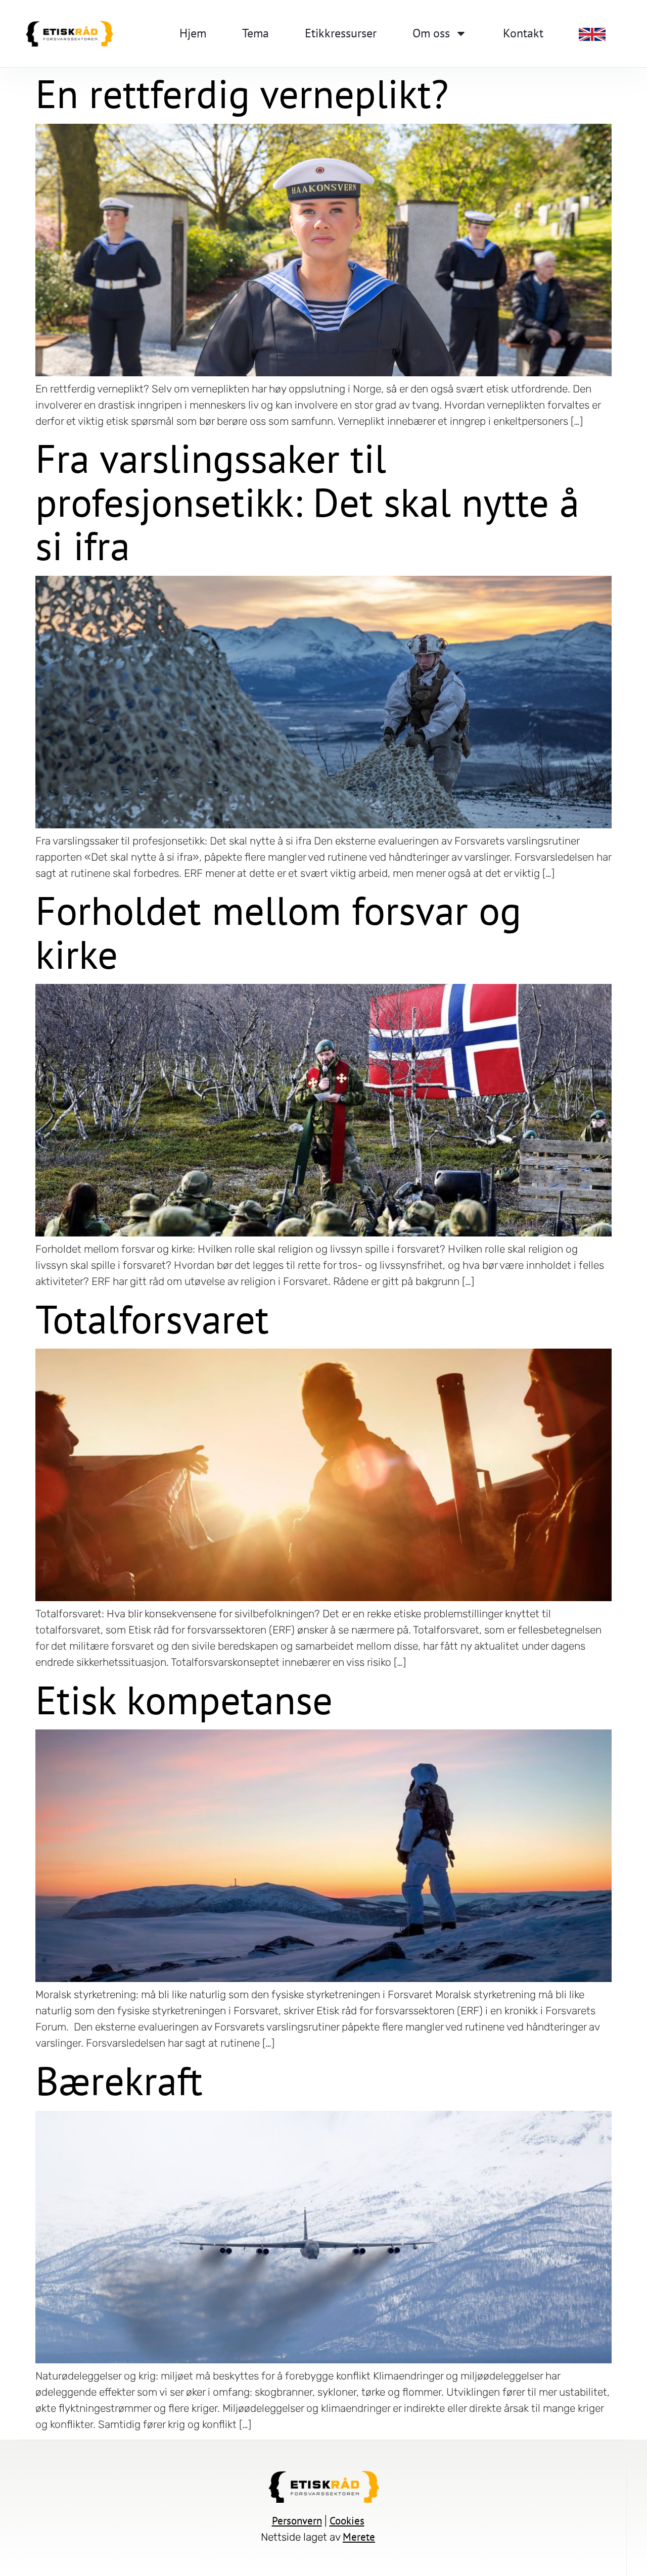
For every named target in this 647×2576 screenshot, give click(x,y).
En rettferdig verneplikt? (242, 93)
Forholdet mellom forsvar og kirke (278, 932)
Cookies (347, 2521)
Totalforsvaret (152, 1319)
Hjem (193, 33)
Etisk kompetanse (184, 1700)
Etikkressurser (341, 33)
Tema (256, 33)
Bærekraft (119, 2080)
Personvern (297, 2521)
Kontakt (523, 33)
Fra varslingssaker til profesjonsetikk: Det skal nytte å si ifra (307, 502)
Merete (359, 2537)
